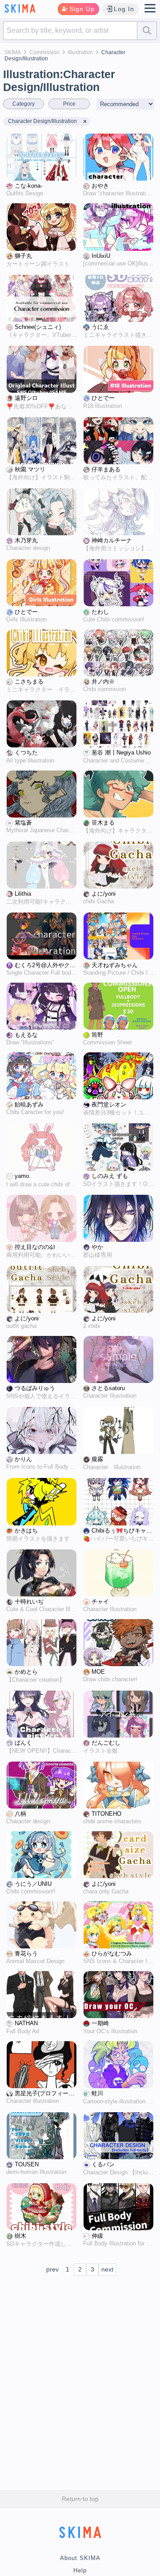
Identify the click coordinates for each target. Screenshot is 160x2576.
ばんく (23, 1743)
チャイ (100, 1602)
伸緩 (97, 2236)
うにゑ (100, 327)
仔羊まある (106, 470)
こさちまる (29, 682)
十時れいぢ (29, 1602)
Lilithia (23, 894)
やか (97, 1247)
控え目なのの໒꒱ (35, 1247)
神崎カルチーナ (112, 541)
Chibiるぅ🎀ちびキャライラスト (123, 1531)
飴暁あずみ (29, 1105)
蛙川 (97, 2094)
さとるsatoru (108, 1388)
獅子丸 (23, 256)
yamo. (23, 1176)
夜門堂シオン (109, 1105)
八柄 (20, 1814)
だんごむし (106, 1743)
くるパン (103, 2165)
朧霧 (97, 1459)
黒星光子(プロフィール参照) (46, 2094)
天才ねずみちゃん (115, 965)
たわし (100, 612)
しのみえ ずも (110, 1176)
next (107, 2269)
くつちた (26, 753)
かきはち (26, 1531)
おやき (100, 186)
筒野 (97, 1035)
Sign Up (82, 9)
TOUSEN (27, 2165)
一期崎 (100, 2023)
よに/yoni (104, 894)
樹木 (20, 2236)
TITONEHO (106, 1814)
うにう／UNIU (33, 1884)
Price (69, 104)
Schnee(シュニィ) (38, 327)
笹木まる (103, 823)
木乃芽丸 (26, 541)
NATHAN (26, 2023)
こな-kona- (28, 186)
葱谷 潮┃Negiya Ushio (121, 753)
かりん (23, 1459)
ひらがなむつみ (112, 1954)
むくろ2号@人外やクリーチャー (46, 965)
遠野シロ (26, 398)
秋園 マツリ (30, 470)
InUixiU (101, 256)
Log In (124, 9)
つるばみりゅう (35, 1388)
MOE (98, 1672)
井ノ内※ (103, 682)
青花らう (26, 1954)
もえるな (26, 1035)
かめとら (26, 1672)
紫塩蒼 (23, 823)
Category (24, 104)
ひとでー (103, 398)
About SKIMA (80, 2558)
